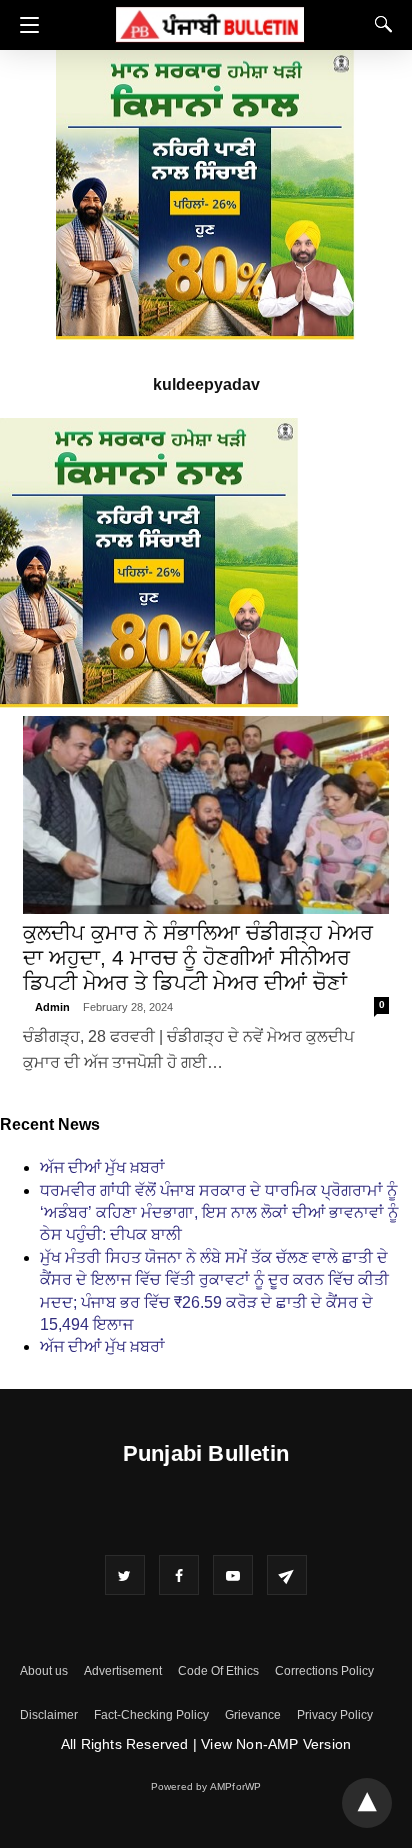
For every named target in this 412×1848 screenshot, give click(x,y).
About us (44, 1671)
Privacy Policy (335, 1715)
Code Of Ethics (218, 1671)
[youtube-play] (233, 1575)
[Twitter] (125, 1575)
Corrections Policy (324, 1671)
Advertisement (123, 1671)
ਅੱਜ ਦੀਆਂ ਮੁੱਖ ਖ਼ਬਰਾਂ (102, 1167)
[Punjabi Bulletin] (210, 21)
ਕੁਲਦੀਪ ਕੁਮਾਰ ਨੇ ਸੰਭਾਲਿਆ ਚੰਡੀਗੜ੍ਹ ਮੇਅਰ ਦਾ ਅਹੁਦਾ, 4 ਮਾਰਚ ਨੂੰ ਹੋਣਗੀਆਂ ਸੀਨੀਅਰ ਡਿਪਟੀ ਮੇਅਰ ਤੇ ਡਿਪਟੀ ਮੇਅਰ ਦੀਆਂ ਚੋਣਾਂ (198, 957)
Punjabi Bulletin (206, 1453)
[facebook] (179, 1575)
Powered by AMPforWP (206, 1786)
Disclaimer (49, 1715)
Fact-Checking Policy (151, 1715)
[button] (24, 25)
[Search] (379, 24)
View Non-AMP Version (276, 1744)
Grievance (253, 1715)
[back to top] (367, 1803)
